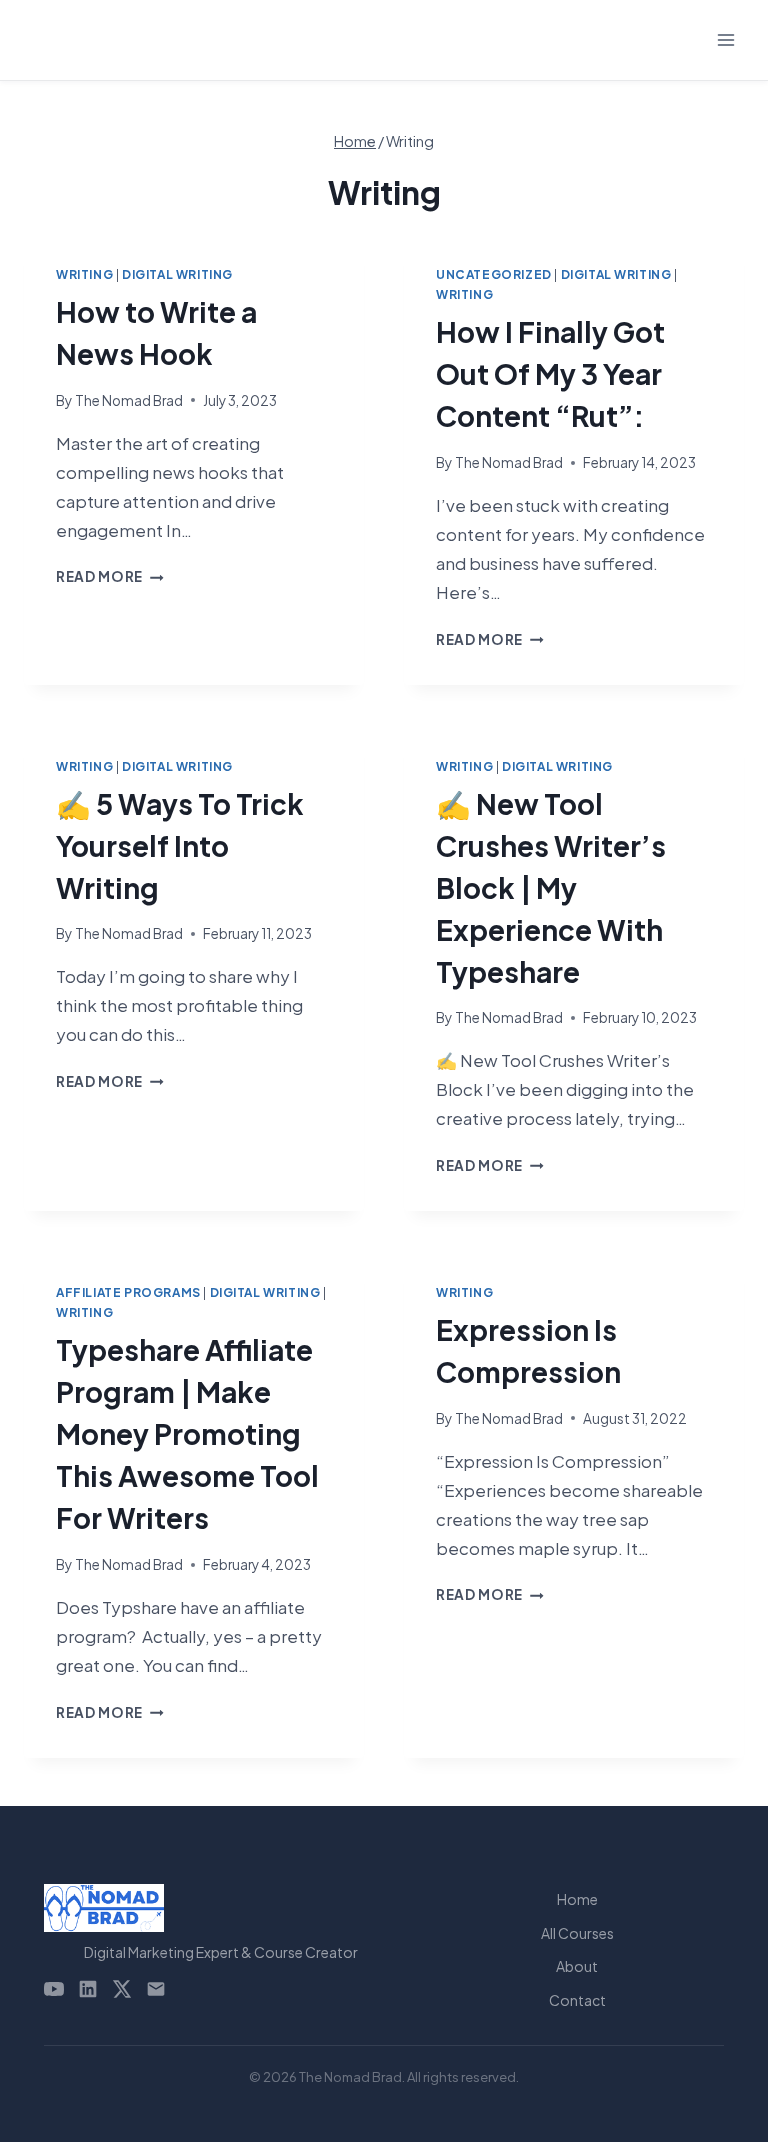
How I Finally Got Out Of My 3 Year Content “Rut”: (550, 373)
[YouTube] (54, 1989)
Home (577, 1899)
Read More (110, 576)
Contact (577, 2000)
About (577, 1966)
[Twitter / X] (122, 1989)
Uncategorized (494, 274)
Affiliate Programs (128, 1292)
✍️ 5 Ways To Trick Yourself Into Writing (180, 845)
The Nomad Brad (129, 400)
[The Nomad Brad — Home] (221, 1908)
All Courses (577, 1933)
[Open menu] (725, 39)
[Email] (156, 1989)
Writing (84, 274)
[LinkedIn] (88, 1989)
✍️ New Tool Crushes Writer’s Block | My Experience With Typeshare (551, 887)
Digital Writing (177, 274)
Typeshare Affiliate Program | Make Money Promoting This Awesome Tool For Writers (187, 1433)
